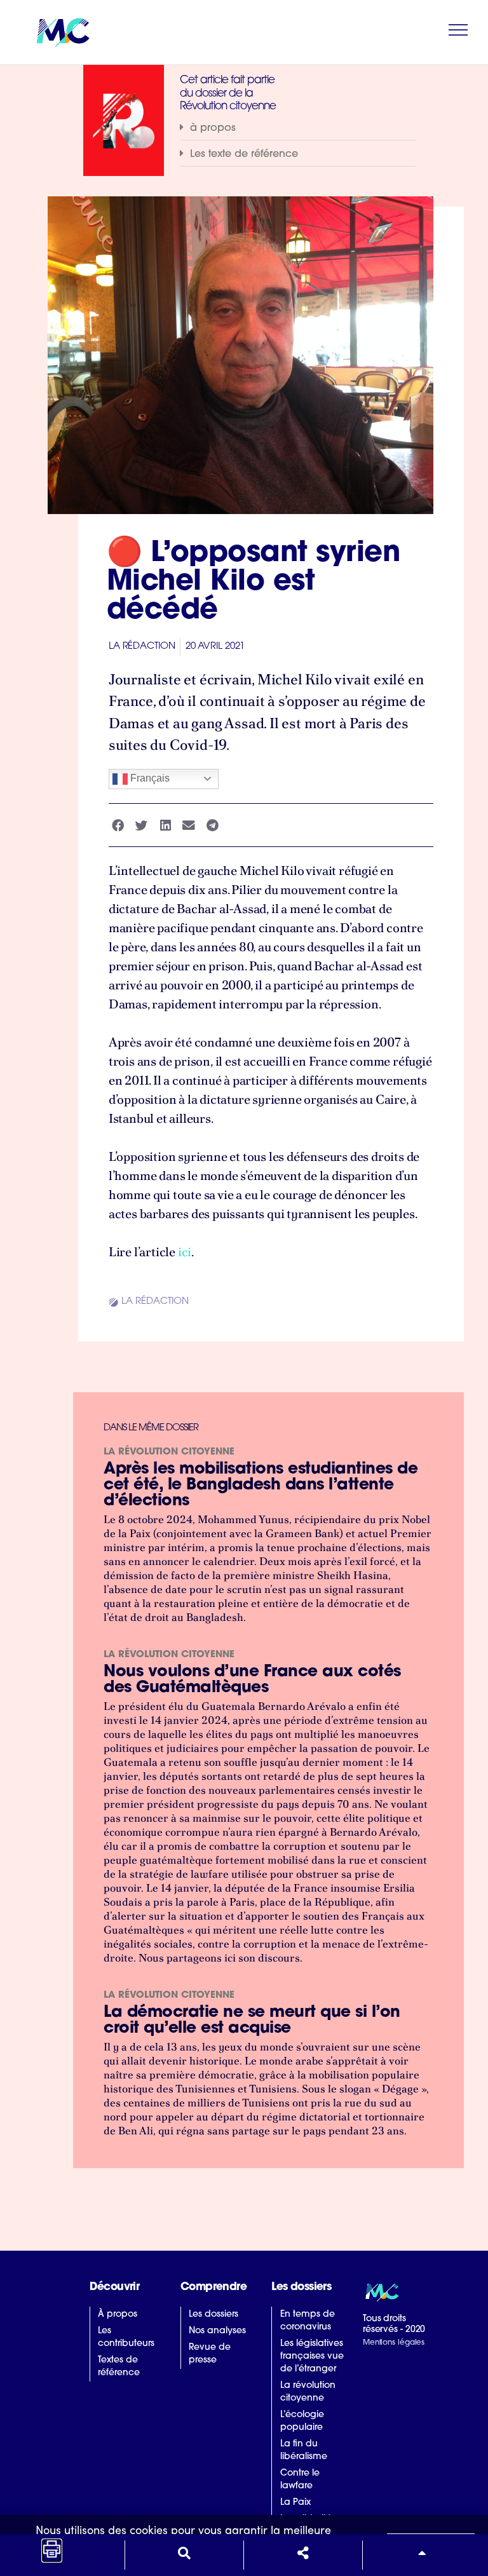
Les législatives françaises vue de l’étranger (312, 2356)
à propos (213, 128)
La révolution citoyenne (169, 1452)
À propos (118, 2315)
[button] (298, 128)
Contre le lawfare (300, 2480)
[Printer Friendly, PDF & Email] (52, 2553)
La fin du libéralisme (304, 2451)
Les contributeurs (126, 2337)
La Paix (295, 2503)
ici (185, 1252)
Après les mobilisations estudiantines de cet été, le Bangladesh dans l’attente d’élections (261, 1485)
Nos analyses (217, 2331)
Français (149, 778)
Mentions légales (394, 2343)
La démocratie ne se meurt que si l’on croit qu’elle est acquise (252, 2021)
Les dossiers (213, 2315)
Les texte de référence (244, 154)
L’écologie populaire (302, 2421)
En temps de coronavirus (308, 2321)
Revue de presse (210, 2354)
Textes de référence (119, 2367)
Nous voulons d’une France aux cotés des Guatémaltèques (252, 1680)
